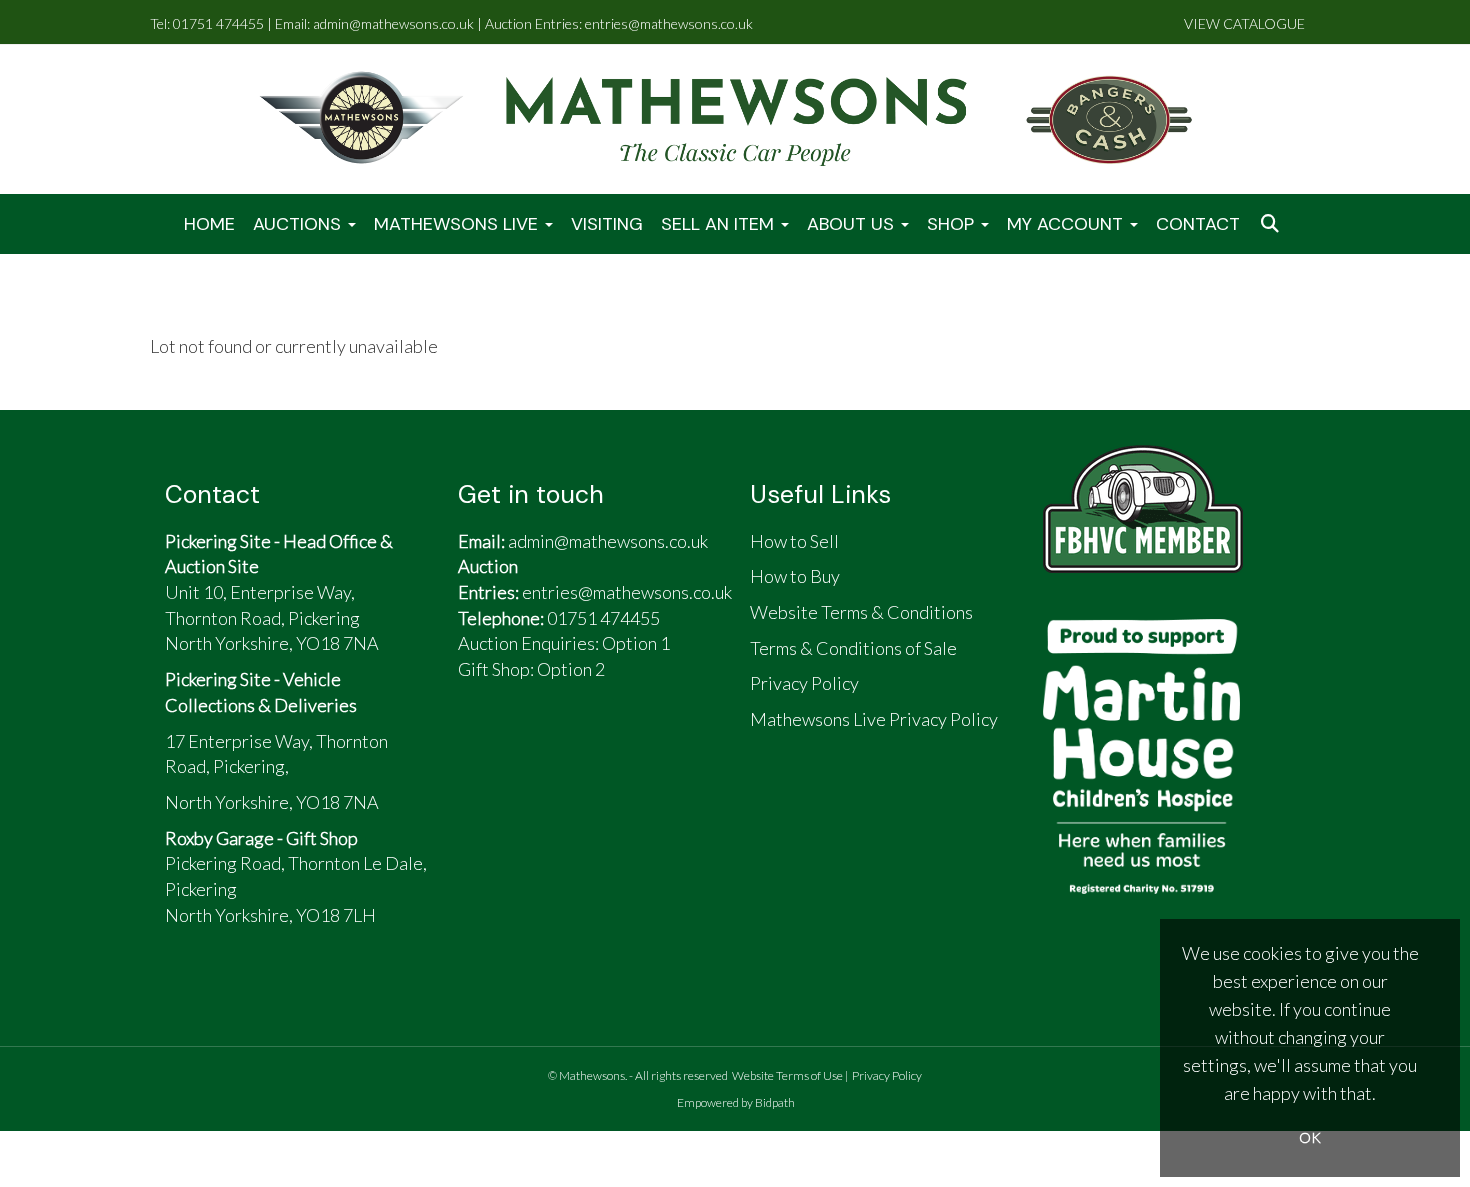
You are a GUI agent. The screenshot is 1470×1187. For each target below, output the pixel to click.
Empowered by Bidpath (736, 1102)
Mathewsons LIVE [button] (458, 224)
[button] (1272, 224)
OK (1310, 1137)
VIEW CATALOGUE (1244, 23)
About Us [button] (853, 224)
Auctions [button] (299, 224)
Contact (1198, 224)
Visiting (607, 224)
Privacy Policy (887, 1075)
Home (209, 224)
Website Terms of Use (787, 1075)
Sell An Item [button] (720, 224)
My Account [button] (1067, 224)
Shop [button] (953, 224)
